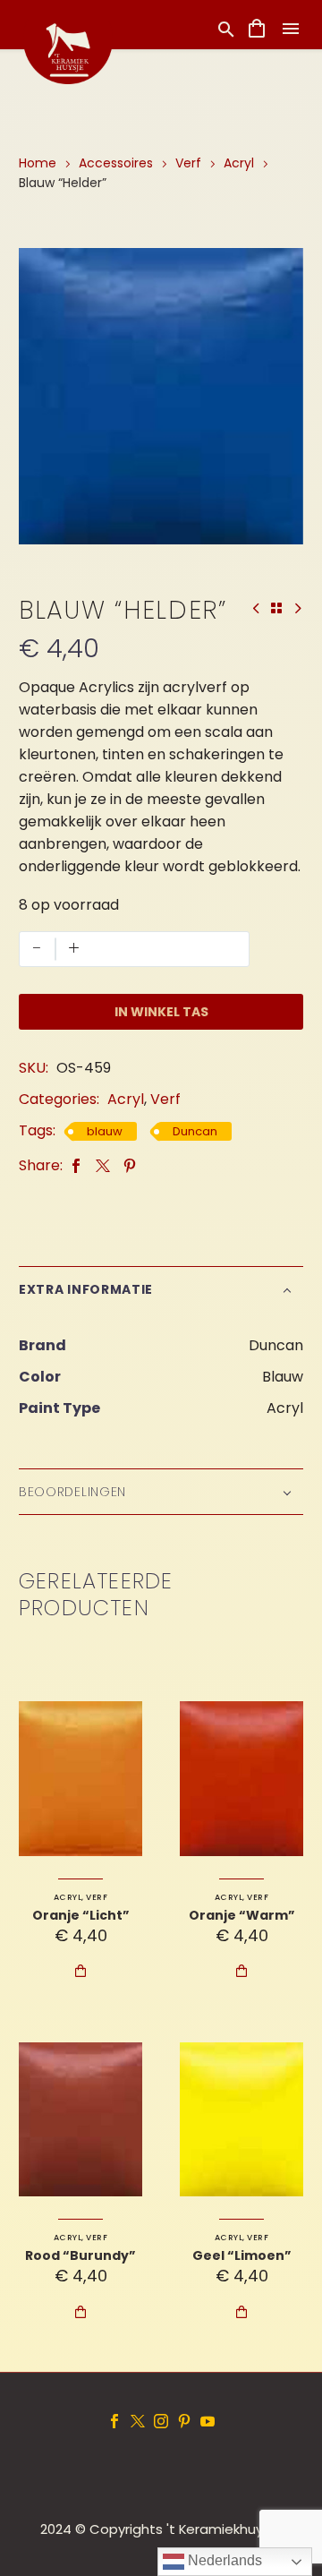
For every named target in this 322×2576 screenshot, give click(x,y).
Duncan (195, 1131)
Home (38, 163)
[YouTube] (208, 2421)
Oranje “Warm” (242, 1915)
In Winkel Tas (161, 1012)
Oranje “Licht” (81, 1915)
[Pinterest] (130, 1165)
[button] (226, 29)
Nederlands (223, 2560)
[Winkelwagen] (257, 29)
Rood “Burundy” (80, 2255)
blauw (105, 1131)
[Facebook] (76, 1165)
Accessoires (116, 163)
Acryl (239, 163)
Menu (291, 29)
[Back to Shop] (276, 608)
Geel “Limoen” (242, 2255)
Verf (188, 163)
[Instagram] (161, 2421)
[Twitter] (103, 1165)
